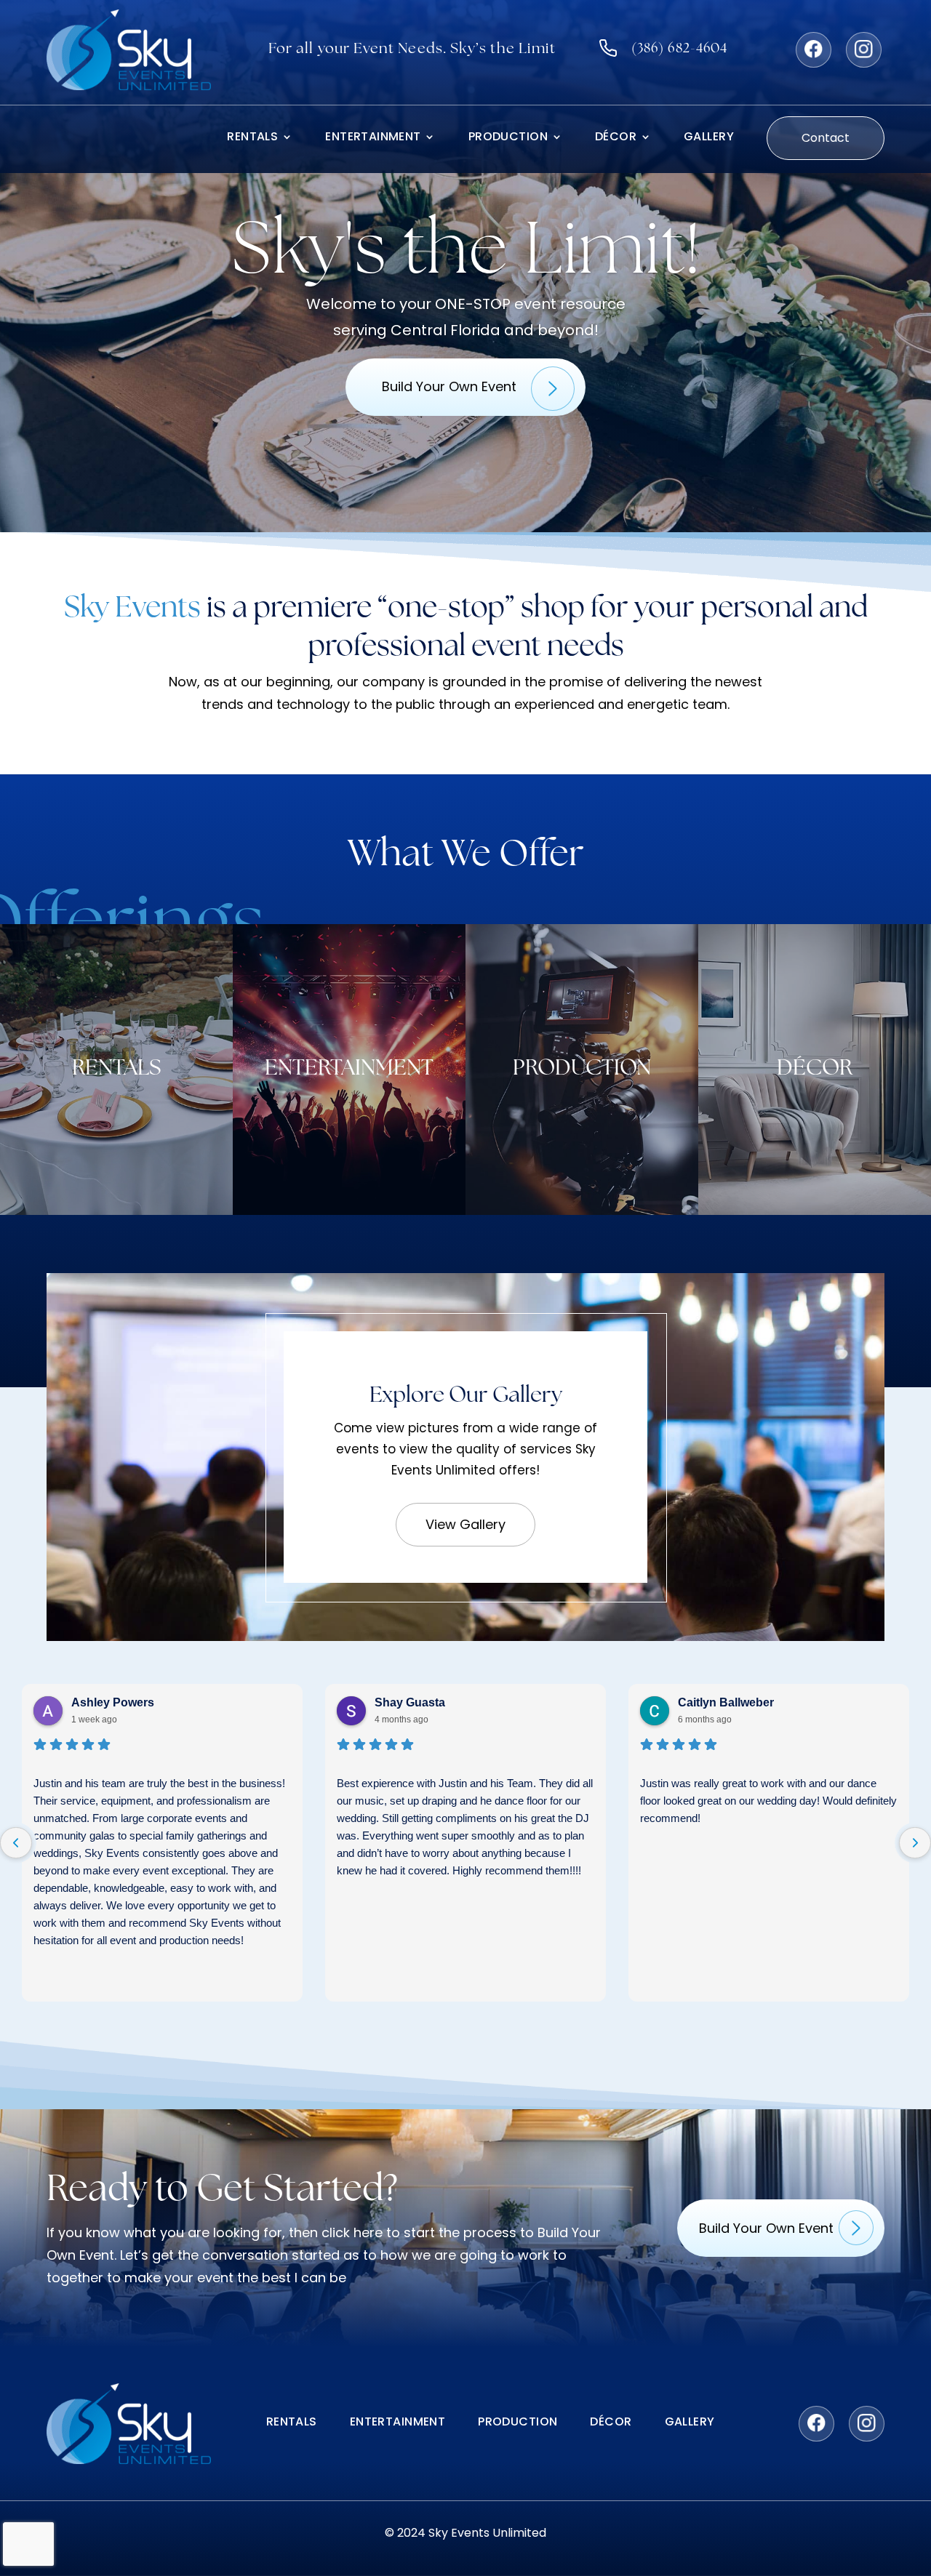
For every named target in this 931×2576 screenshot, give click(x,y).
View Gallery (465, 1524)
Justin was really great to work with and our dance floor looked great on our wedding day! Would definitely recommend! (768, 1801)
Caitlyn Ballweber (726, 1702)
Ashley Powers (113, 1702)
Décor (616, 138)
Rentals (252, 138)
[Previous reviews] (16, 1843)
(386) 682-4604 (679, 49)
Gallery (709, 138)
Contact (826, 138)
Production (508, 138)
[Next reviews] (915, 1843)
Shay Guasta (410, 1702)
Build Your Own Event (449, 386)
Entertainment (373, 138)
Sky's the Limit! (466, 254)
